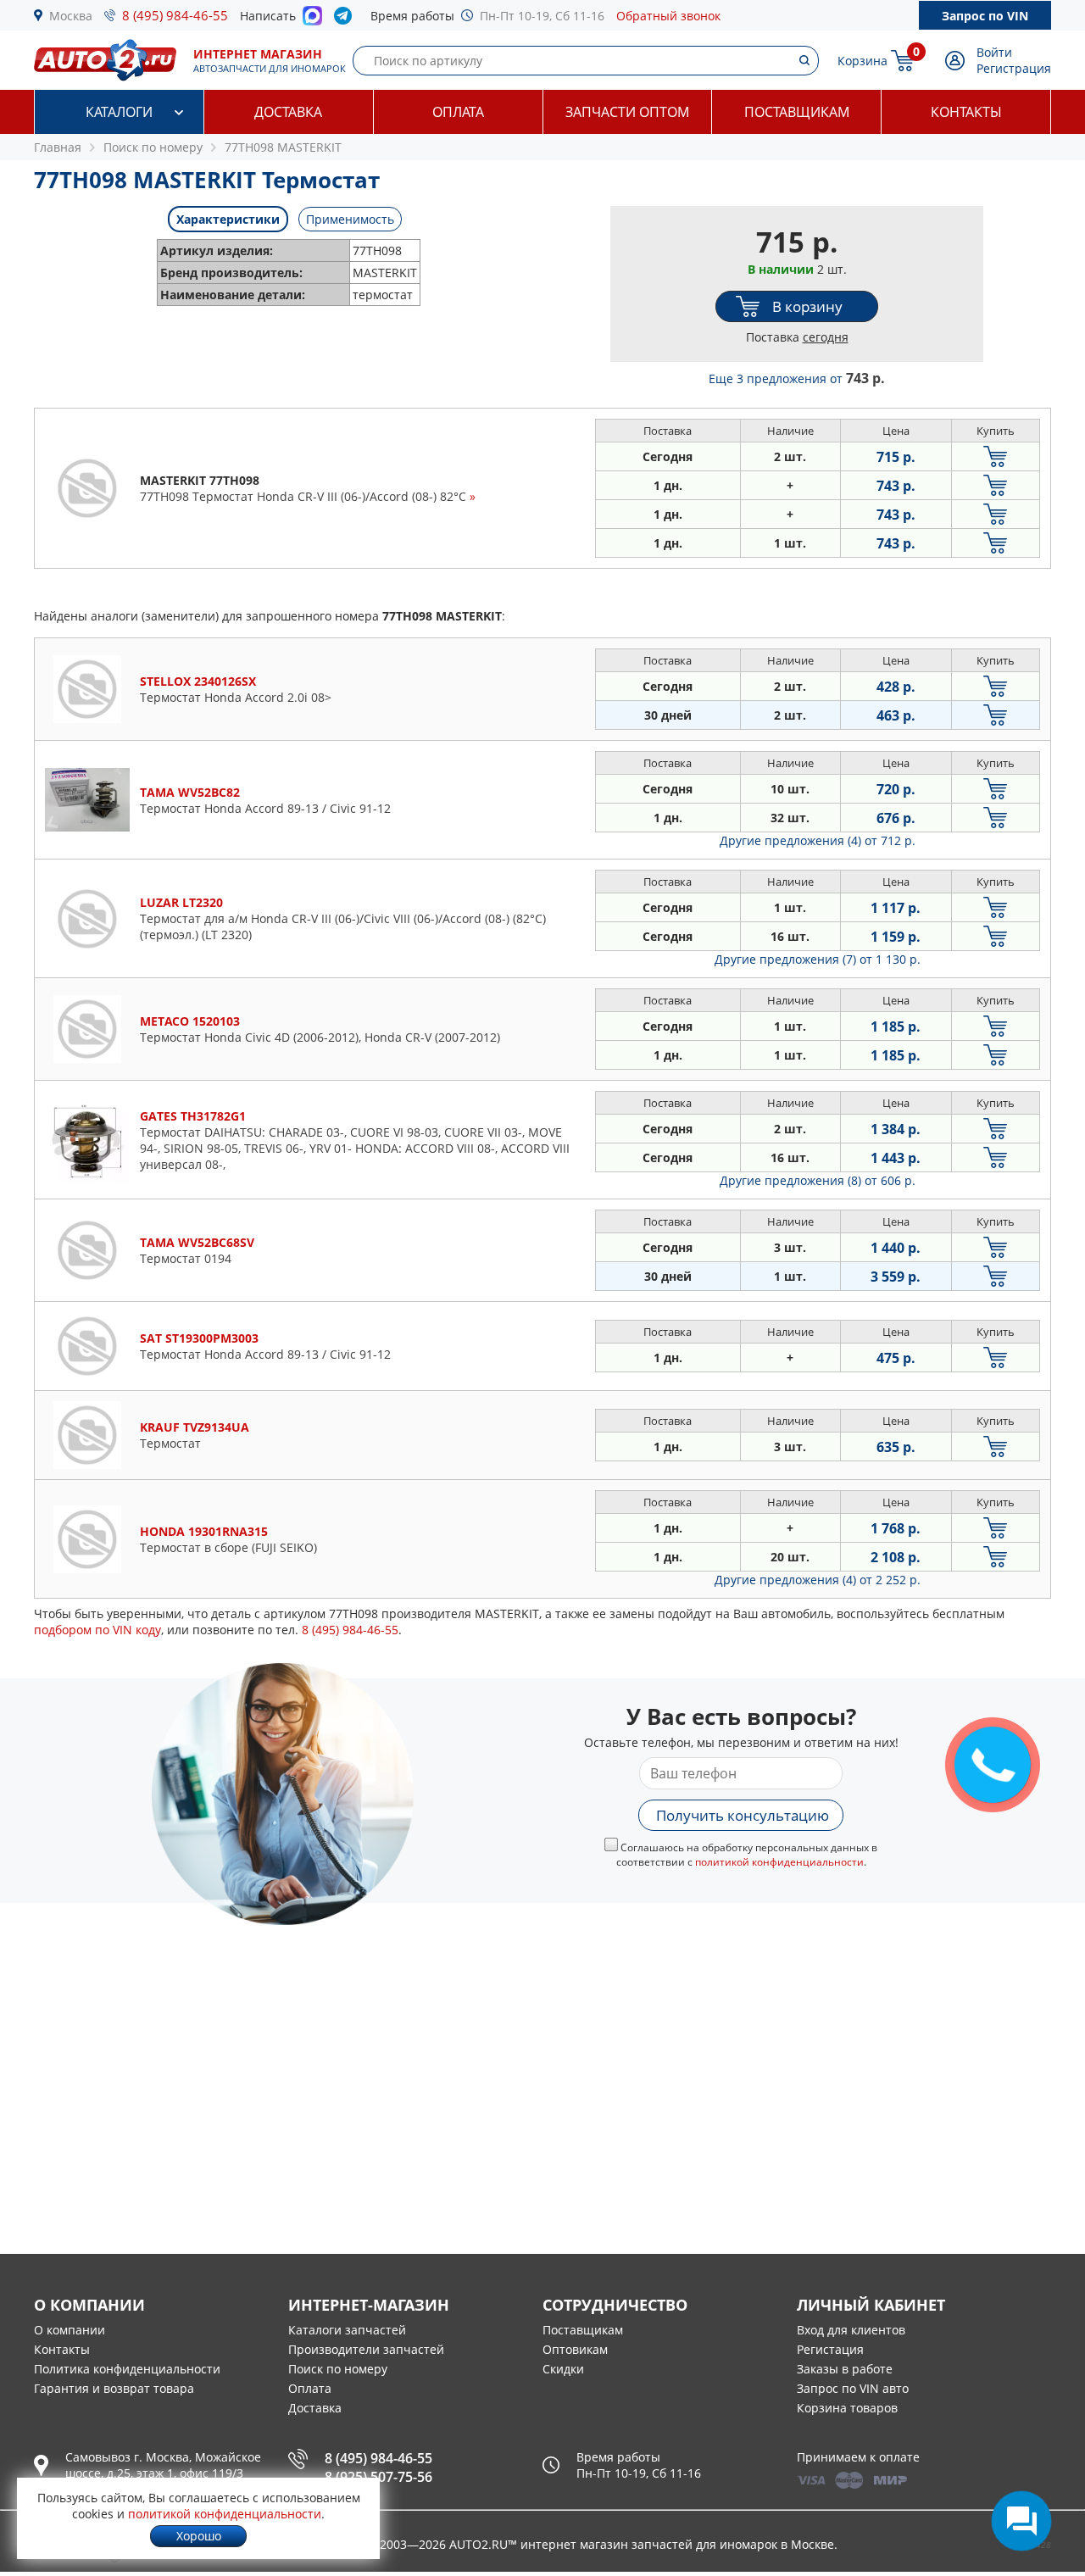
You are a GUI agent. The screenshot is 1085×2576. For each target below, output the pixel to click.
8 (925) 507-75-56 (378, 2477)
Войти (994, 52)
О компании (70, 2330)
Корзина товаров (847, 2408)
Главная (58, 147)
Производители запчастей (366, 2349)
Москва (71, 16)
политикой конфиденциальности (779, 1862)
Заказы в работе (845, 2369)
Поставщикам (797, 112)
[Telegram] (346, 19)
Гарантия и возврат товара (114, 2388)
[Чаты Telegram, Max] (1021, 2521)
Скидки (563, 2369)
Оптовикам (575, 2349)
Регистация (830, 2349)
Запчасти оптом (627, 112)
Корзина (862, 61)
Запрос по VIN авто (853, 2388)
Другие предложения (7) (818, 959)
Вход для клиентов (851, 2330)
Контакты (966, 112)
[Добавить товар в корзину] (996, 456)
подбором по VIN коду (97, 1630)
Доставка (288, 112)
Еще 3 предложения (797, 378)
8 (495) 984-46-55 (175, 15)
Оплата (458, 112)
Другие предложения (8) (818, 1180)
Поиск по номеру (338, 2369)
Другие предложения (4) (818, 840)
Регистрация (1014, 68)
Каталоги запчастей (347, 2330)
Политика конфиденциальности (127, 2369)
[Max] (312, 20)
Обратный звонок (668, 16)
